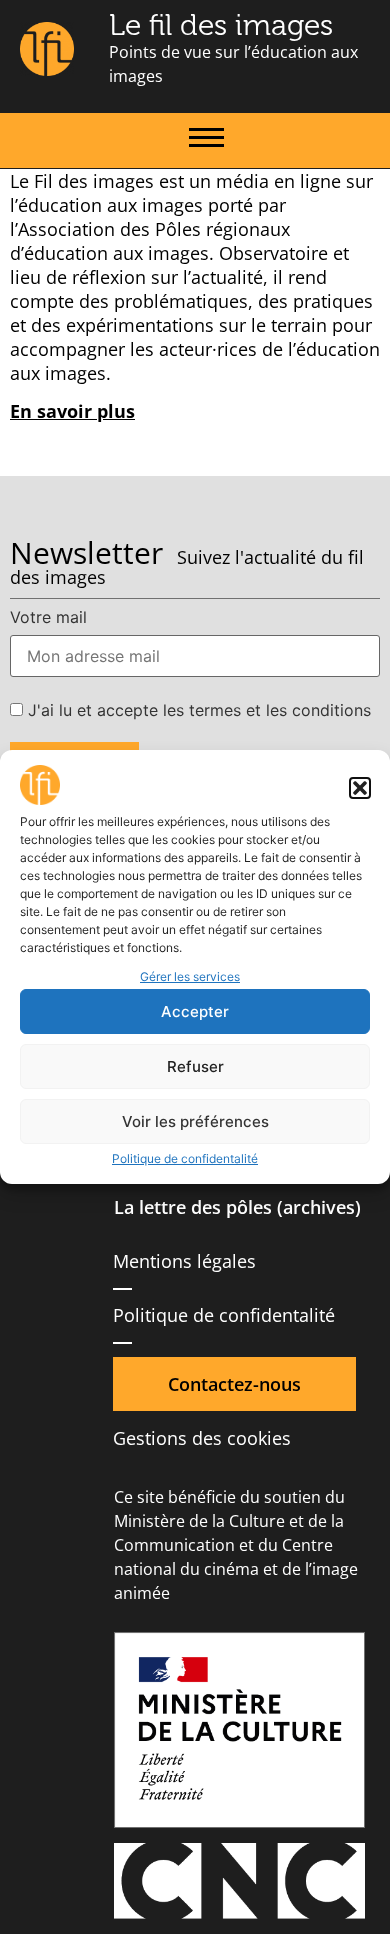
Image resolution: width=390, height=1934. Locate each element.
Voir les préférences (195, 1121)
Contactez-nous (234, 1384)
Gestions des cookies (202, 1438)
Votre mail (48, 617)
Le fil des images (221, 25)
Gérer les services (190, 976)
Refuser (195, 1066)
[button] (360, 788)
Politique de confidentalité (185, 1158)
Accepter (195, 1011)
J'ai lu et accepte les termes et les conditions (197, 710)
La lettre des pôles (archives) (237, 1207)
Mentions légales (184, 1261)
